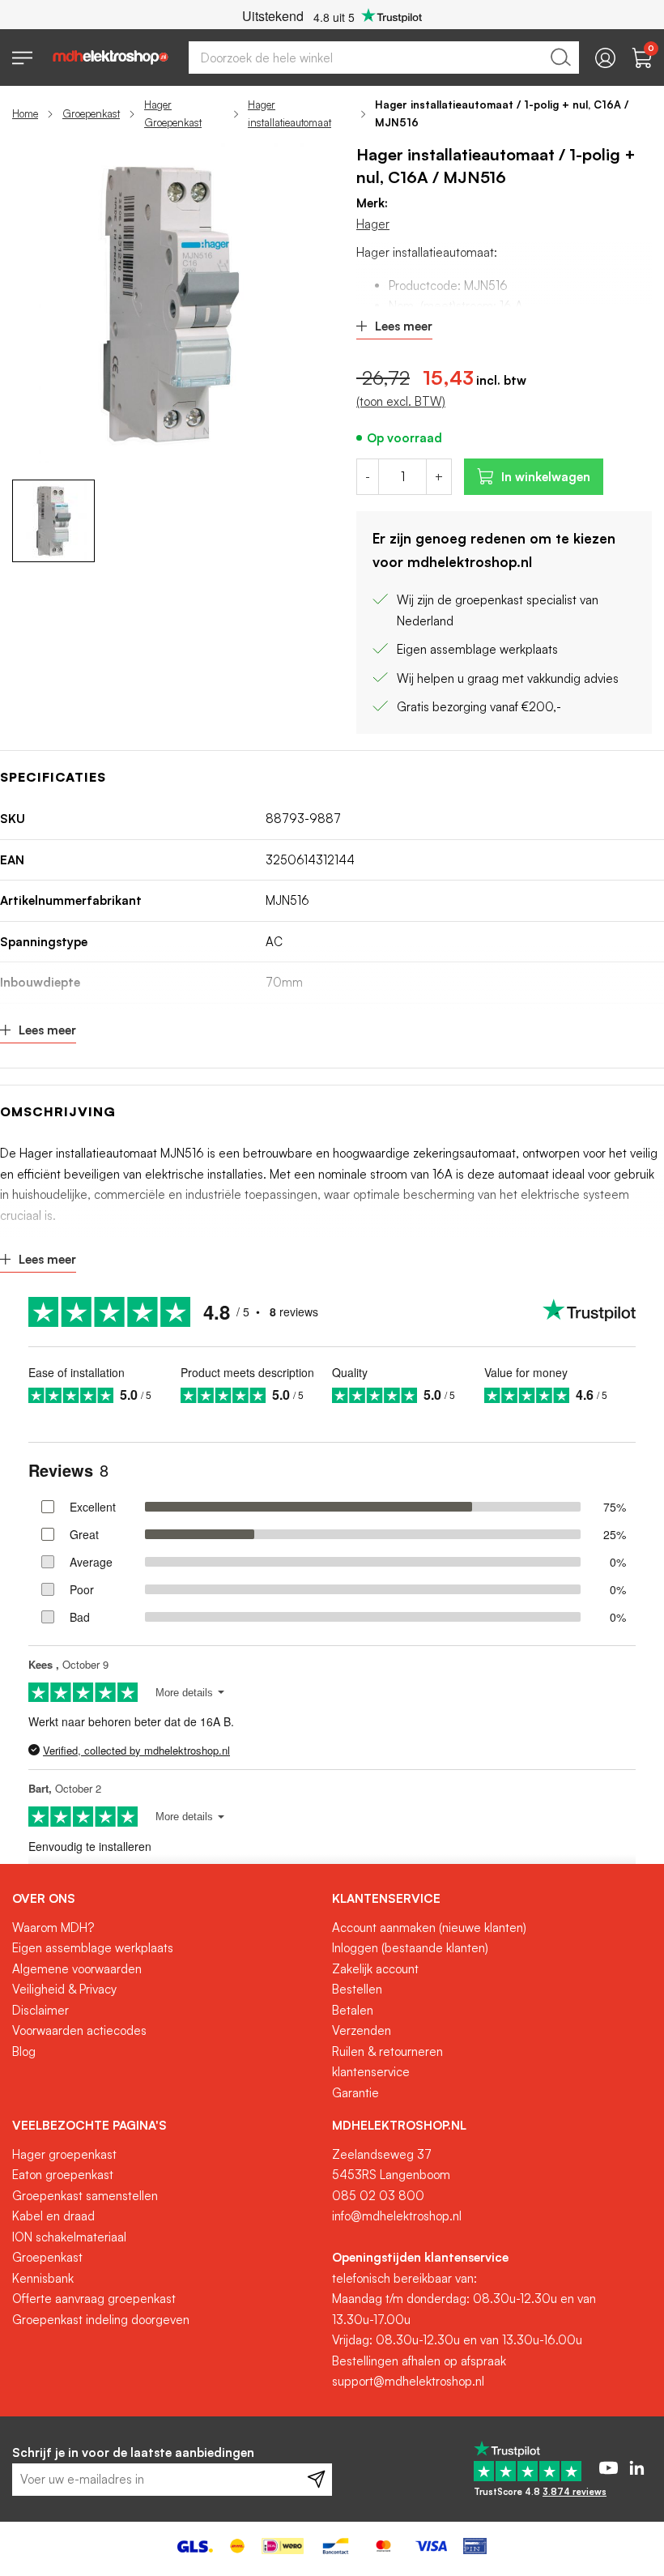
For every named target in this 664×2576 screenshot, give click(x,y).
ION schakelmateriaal (69, 2237)
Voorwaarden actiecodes (79, 2030)
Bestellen (357, 1989)
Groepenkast (91, 113)
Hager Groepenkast (173, 113)
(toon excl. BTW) (401, 401)
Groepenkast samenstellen (85, 2196)
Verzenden (362, 2030)
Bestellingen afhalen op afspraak (419, 2361)
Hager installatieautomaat (289, 113)
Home (25, 113)
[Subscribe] (316, 2480)
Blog (24, 2051)
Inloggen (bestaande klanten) (410, 1948)
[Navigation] (22, 58)
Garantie (355, 2093)
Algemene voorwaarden (77, 1969)
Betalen (353, 2010)
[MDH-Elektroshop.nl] (111, 58)
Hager (373, 224)
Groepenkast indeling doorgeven (101, 2320)
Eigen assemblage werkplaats (93, 1948)
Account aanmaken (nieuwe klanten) (429, 1928)
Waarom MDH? (53, 1928)
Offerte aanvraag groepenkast (94, 2299)
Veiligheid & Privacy (64, 1989)
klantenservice (371, 2072)
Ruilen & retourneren (387, 2051)
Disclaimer (40, 2010)
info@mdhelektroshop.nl (397, 2216)
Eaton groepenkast (63, 2175)
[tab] (166, 1899)
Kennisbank (43, 2278)
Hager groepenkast (64, 2154)
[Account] (605, 58)
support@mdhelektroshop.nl (408, 2381)
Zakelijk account (375, 1969)
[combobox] (384, 58)
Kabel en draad (53, 2216)
